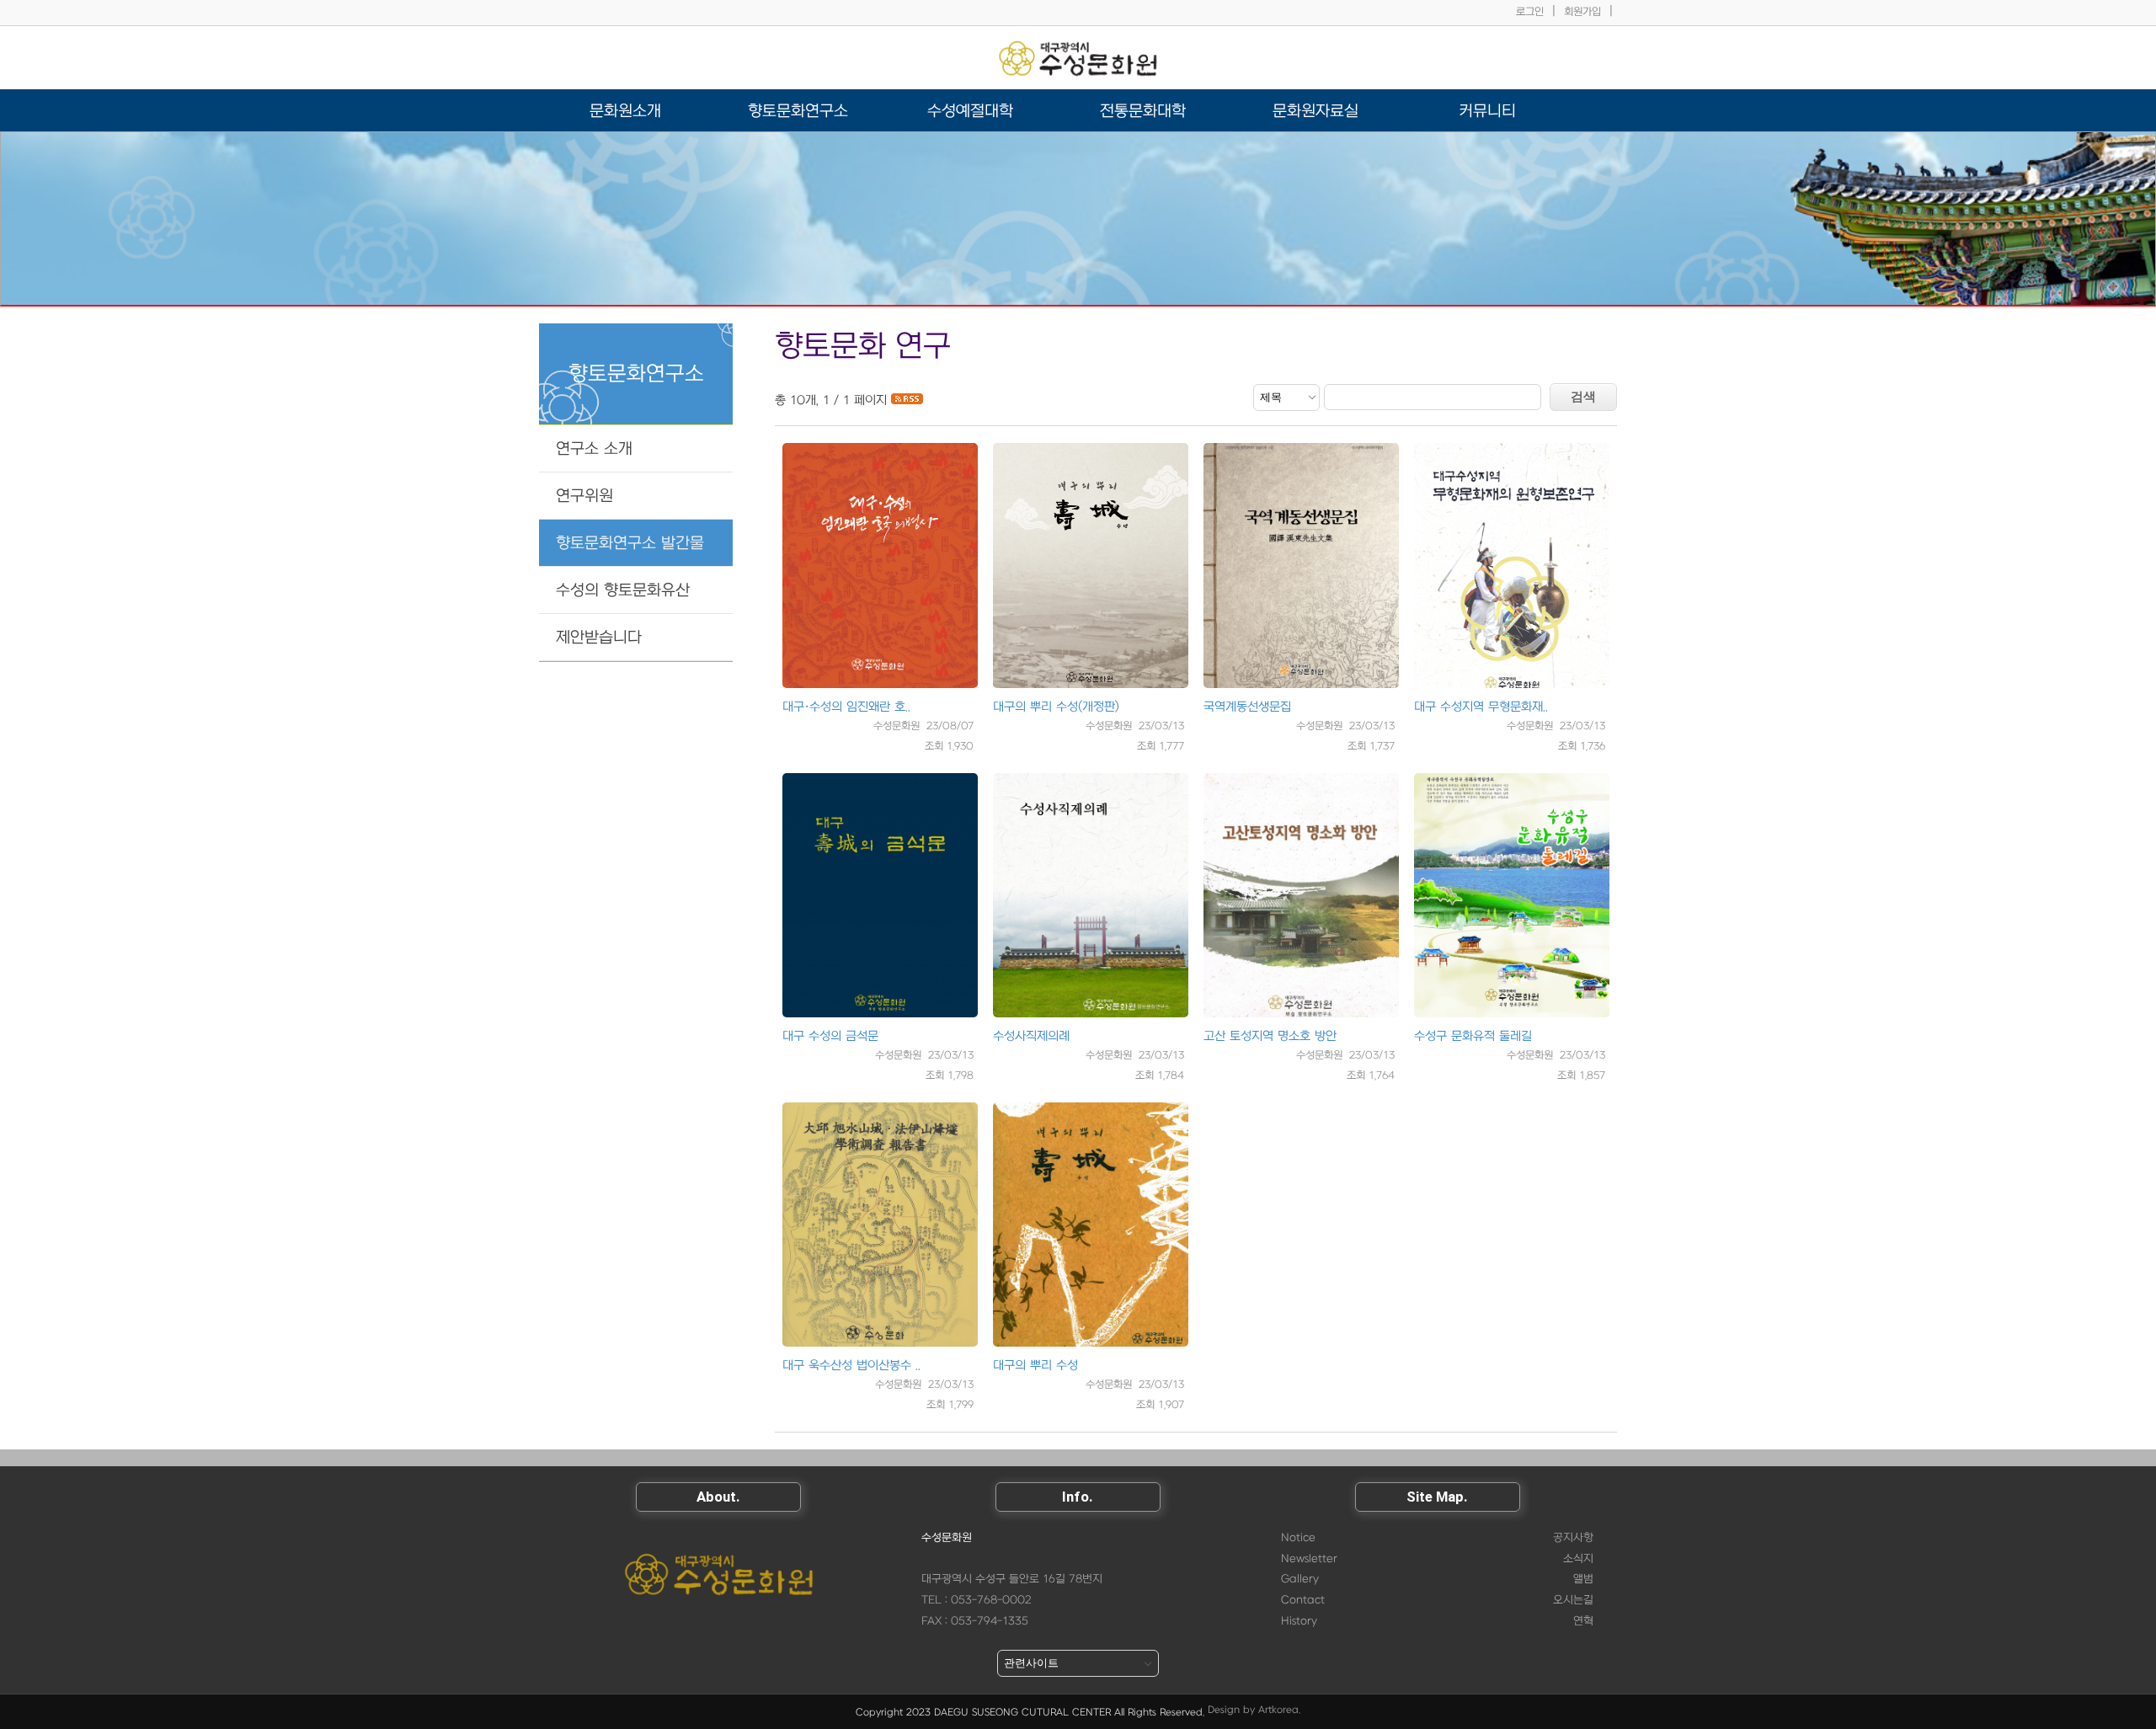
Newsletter (1309, 1559)
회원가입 (1582, 12)
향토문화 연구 (863, 347)
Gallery (1300, 1579)
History (1299, 1621)
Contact (1303, 1600)
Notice (1298, 1538)
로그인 (1530, 12)
